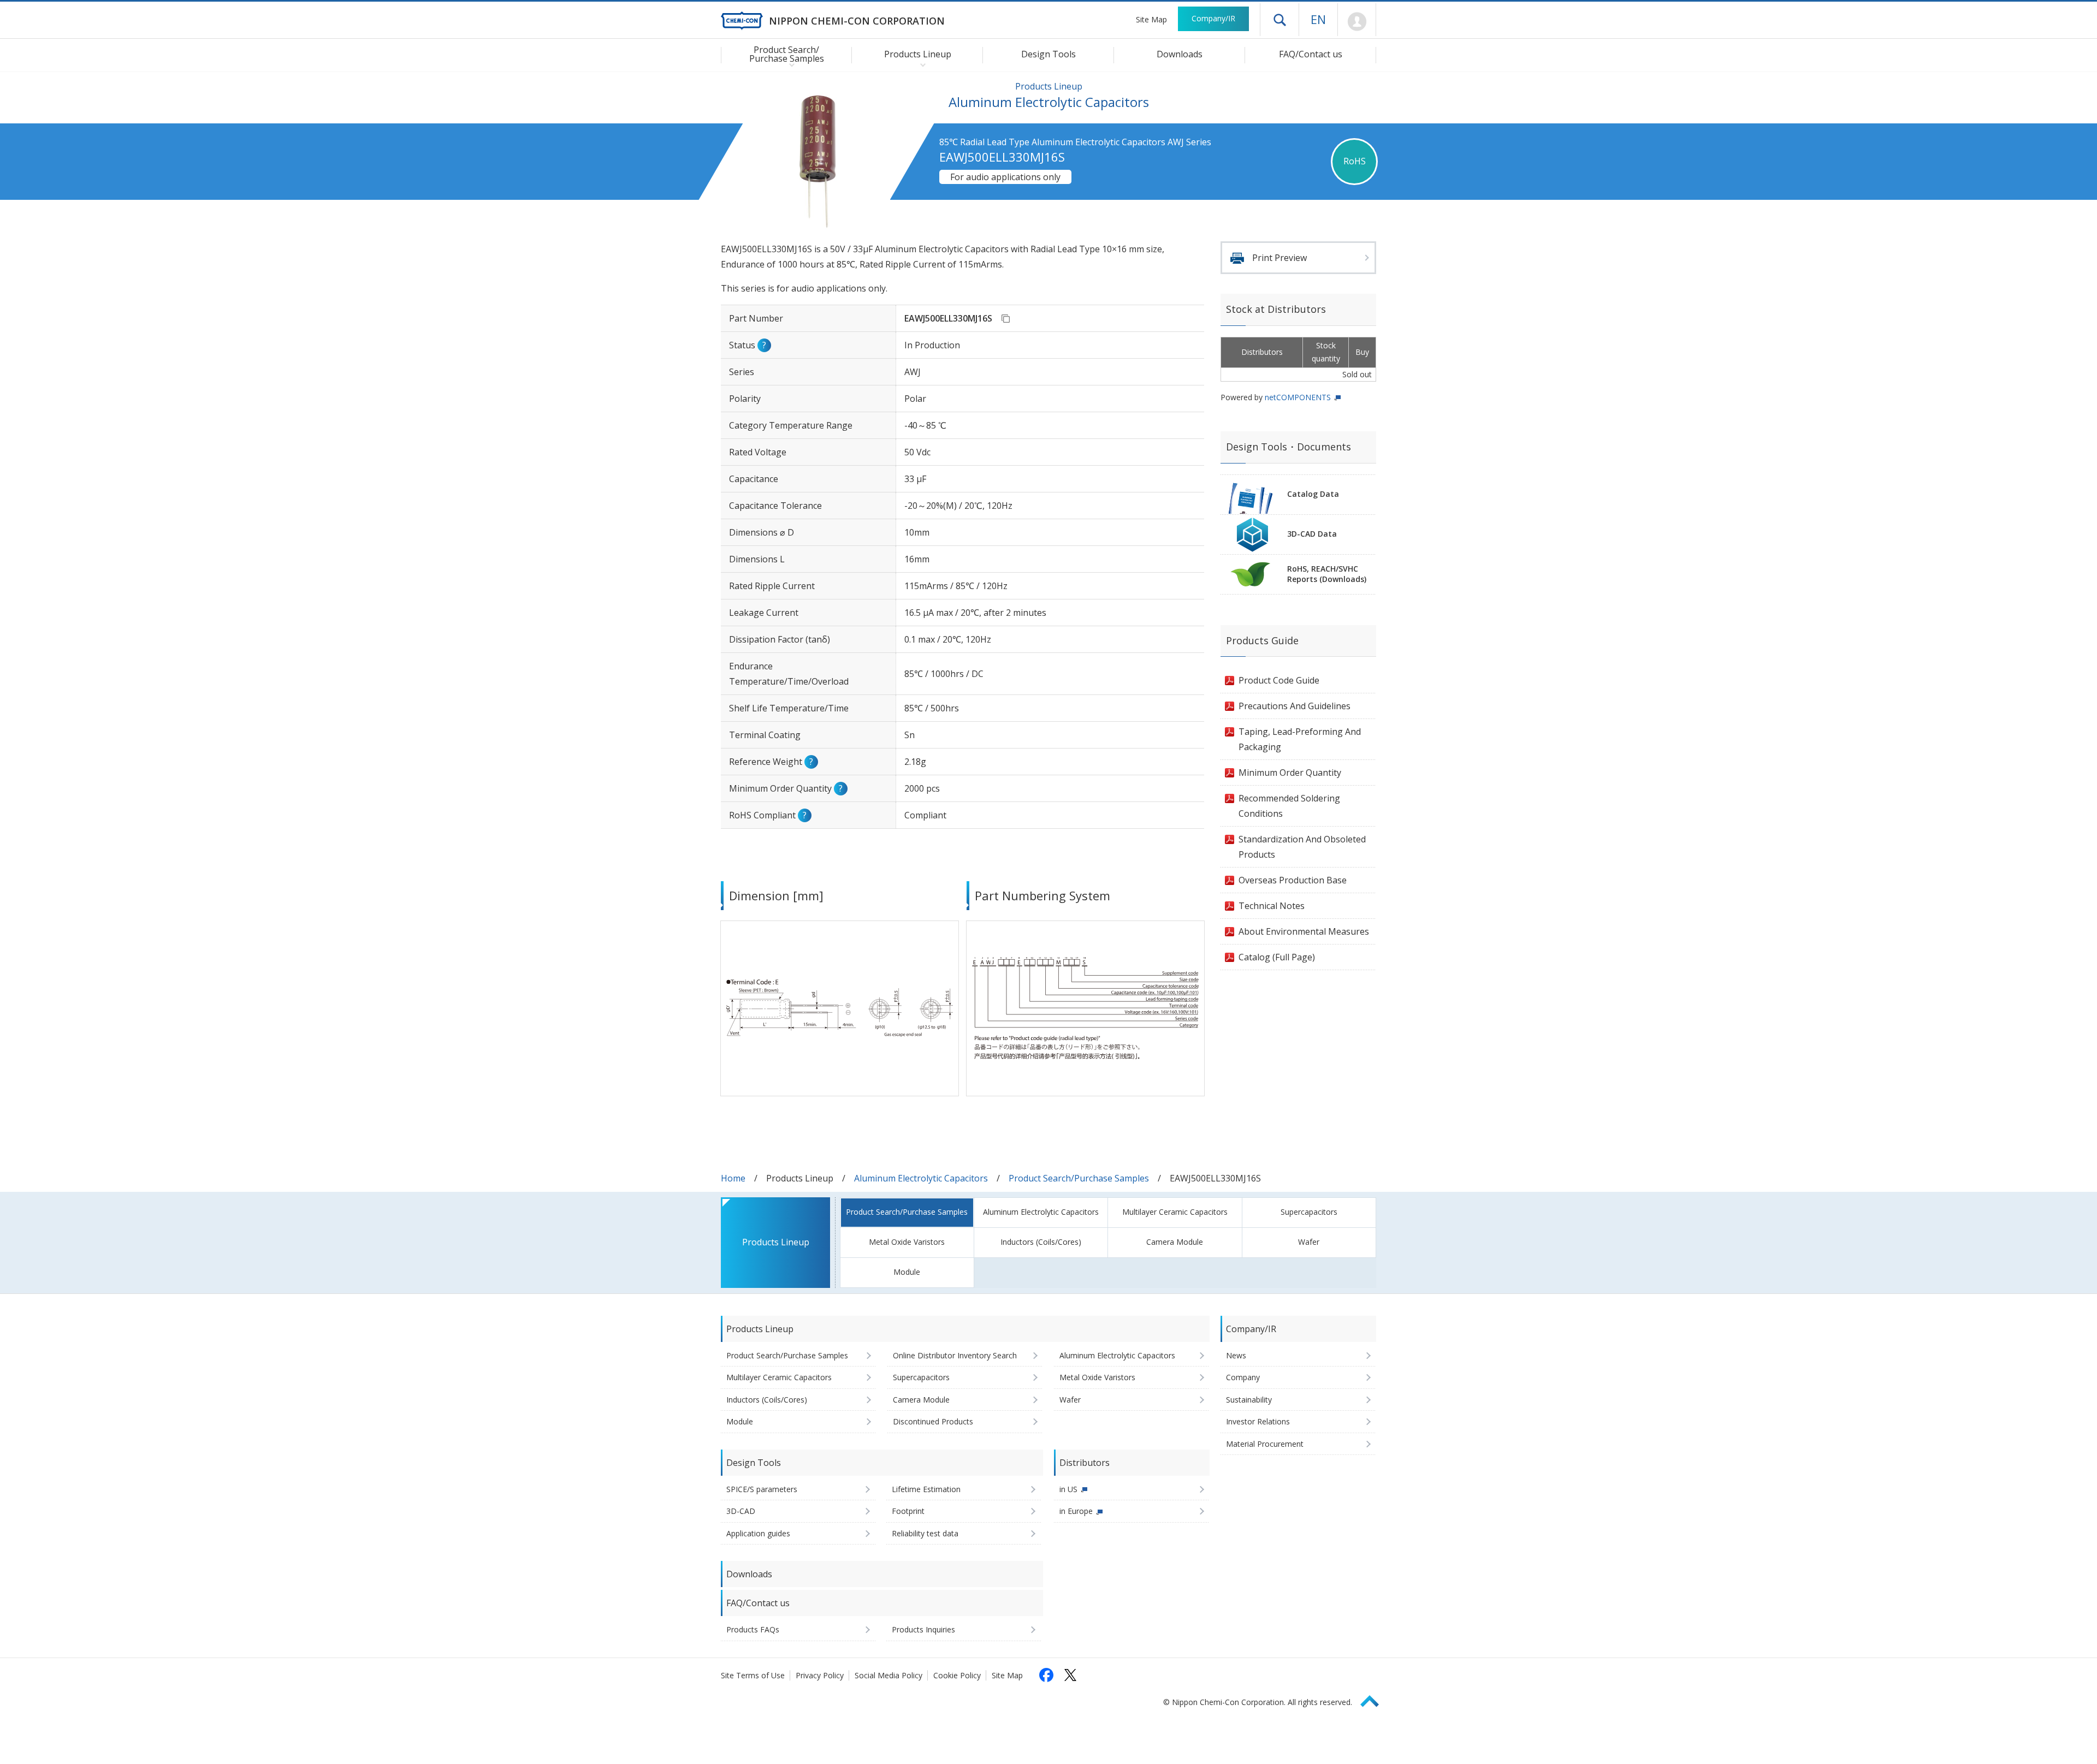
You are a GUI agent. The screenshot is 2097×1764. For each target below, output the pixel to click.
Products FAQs (753, 1629)
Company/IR (1213, 18)
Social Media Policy (888, 1675)
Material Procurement (1265, 1444)
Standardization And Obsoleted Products (1302, 847)
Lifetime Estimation (926, 1489)
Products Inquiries (923, 1629)
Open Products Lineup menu (920, 64)
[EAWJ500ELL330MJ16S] (1005, 318)
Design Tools (1048, 54)
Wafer (1309, 1242)
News (1236, 1355)
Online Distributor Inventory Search (955, 1355)
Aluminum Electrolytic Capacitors (921, 1178)
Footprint (908, 1511)
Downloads (1180, 54)
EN (1318, 19)
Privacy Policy (820, 1675)
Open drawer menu (1279, 20)
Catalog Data (1313, 494)
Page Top (1375, 1699)
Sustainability (1249, 1400)
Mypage (1357, 22)
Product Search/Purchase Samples (1079, 1178)
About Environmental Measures (1304, 931)
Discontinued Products (933, 1421)
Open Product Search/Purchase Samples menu (789, 64)
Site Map (1151, 19)
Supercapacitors (1309, 1212)
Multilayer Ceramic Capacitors (1175, 1212)
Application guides (758, 1533)
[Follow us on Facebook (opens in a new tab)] (1046, 1675)
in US (1068, 1489)
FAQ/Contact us (1311, 54)
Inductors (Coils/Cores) (1041, 1242)
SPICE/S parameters (762, 1489)
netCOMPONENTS (1298, 397)
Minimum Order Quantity (1290, 773)
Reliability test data (925, 1533)
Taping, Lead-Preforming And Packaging (1300, 739)
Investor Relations (1258, 1421)
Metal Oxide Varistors (907, 1242)
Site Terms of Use (753, 1675)
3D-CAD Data (1312, 534)
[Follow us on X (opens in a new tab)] (1070, 1675)
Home (733, 1178)
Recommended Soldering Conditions (1289, 806)
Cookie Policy (957, 1675)
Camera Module (1175, 1242)
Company (1243, 1377)
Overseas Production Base (1293, 880)
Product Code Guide (1279, 680)
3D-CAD (741, 1511)
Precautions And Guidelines (1295, 706)
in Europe (1076, 1511)
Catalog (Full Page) (1277, 957)
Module (907, 1272)
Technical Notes (1272, 906)
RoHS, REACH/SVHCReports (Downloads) (1327, 574)
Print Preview (1279, 258)
